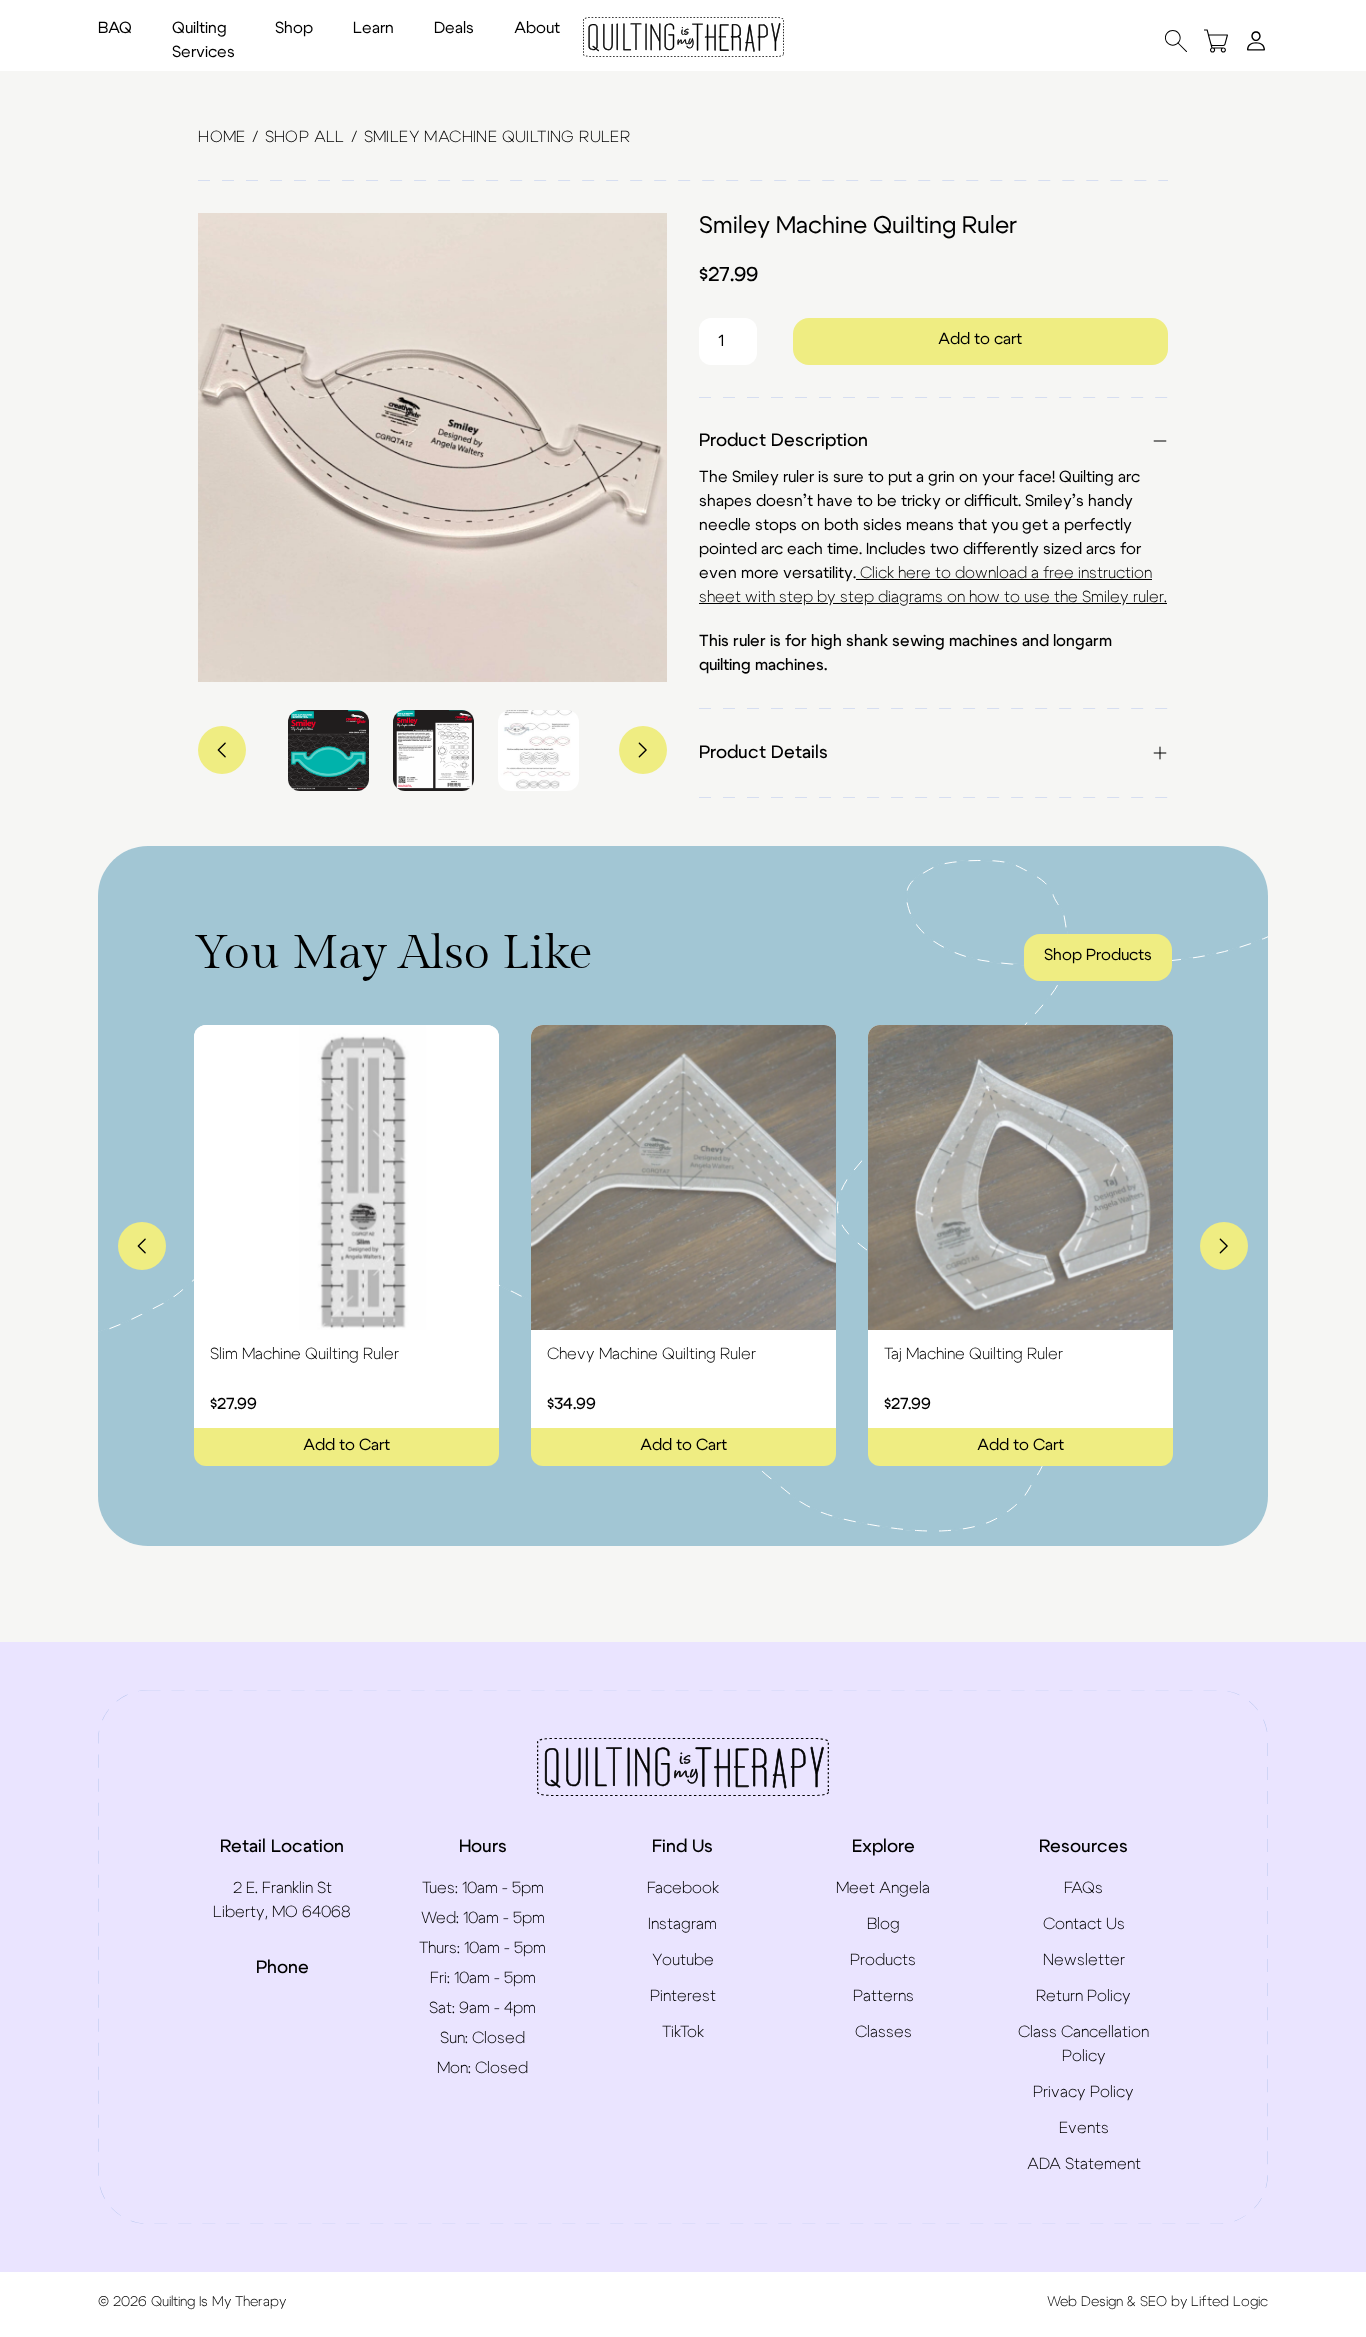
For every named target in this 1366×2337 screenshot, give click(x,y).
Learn (373, 28)
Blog (883, 1924)
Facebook (683, 1888)
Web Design (1085, 2302)
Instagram (682, 1924)
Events (1084, 2128)
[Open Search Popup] (1176, 40)
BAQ (115, 28)
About (537, 28)
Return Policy (1083, 1996)
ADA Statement (1084, 2164)
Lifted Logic (1229, 2302)
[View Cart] (1216, 40)
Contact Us (1084, 1924)
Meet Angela (883, 1888)
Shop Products (1098, 955)
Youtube (683, 1960)
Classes (883, 2032)
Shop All (305, 137)
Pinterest (683, 1996)
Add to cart (980, 339)
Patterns (883, 1996)
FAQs (1083, 1888)
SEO (1153, 2302)
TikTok (683, 2032)
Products (883, 1960)
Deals (454, 28)
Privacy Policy (1083, 2092)
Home (222, 137)
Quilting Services (203, 40)
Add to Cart (346, 1445)
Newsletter (1084, 1960)
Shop (294, 28)
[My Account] (1256, 40)
